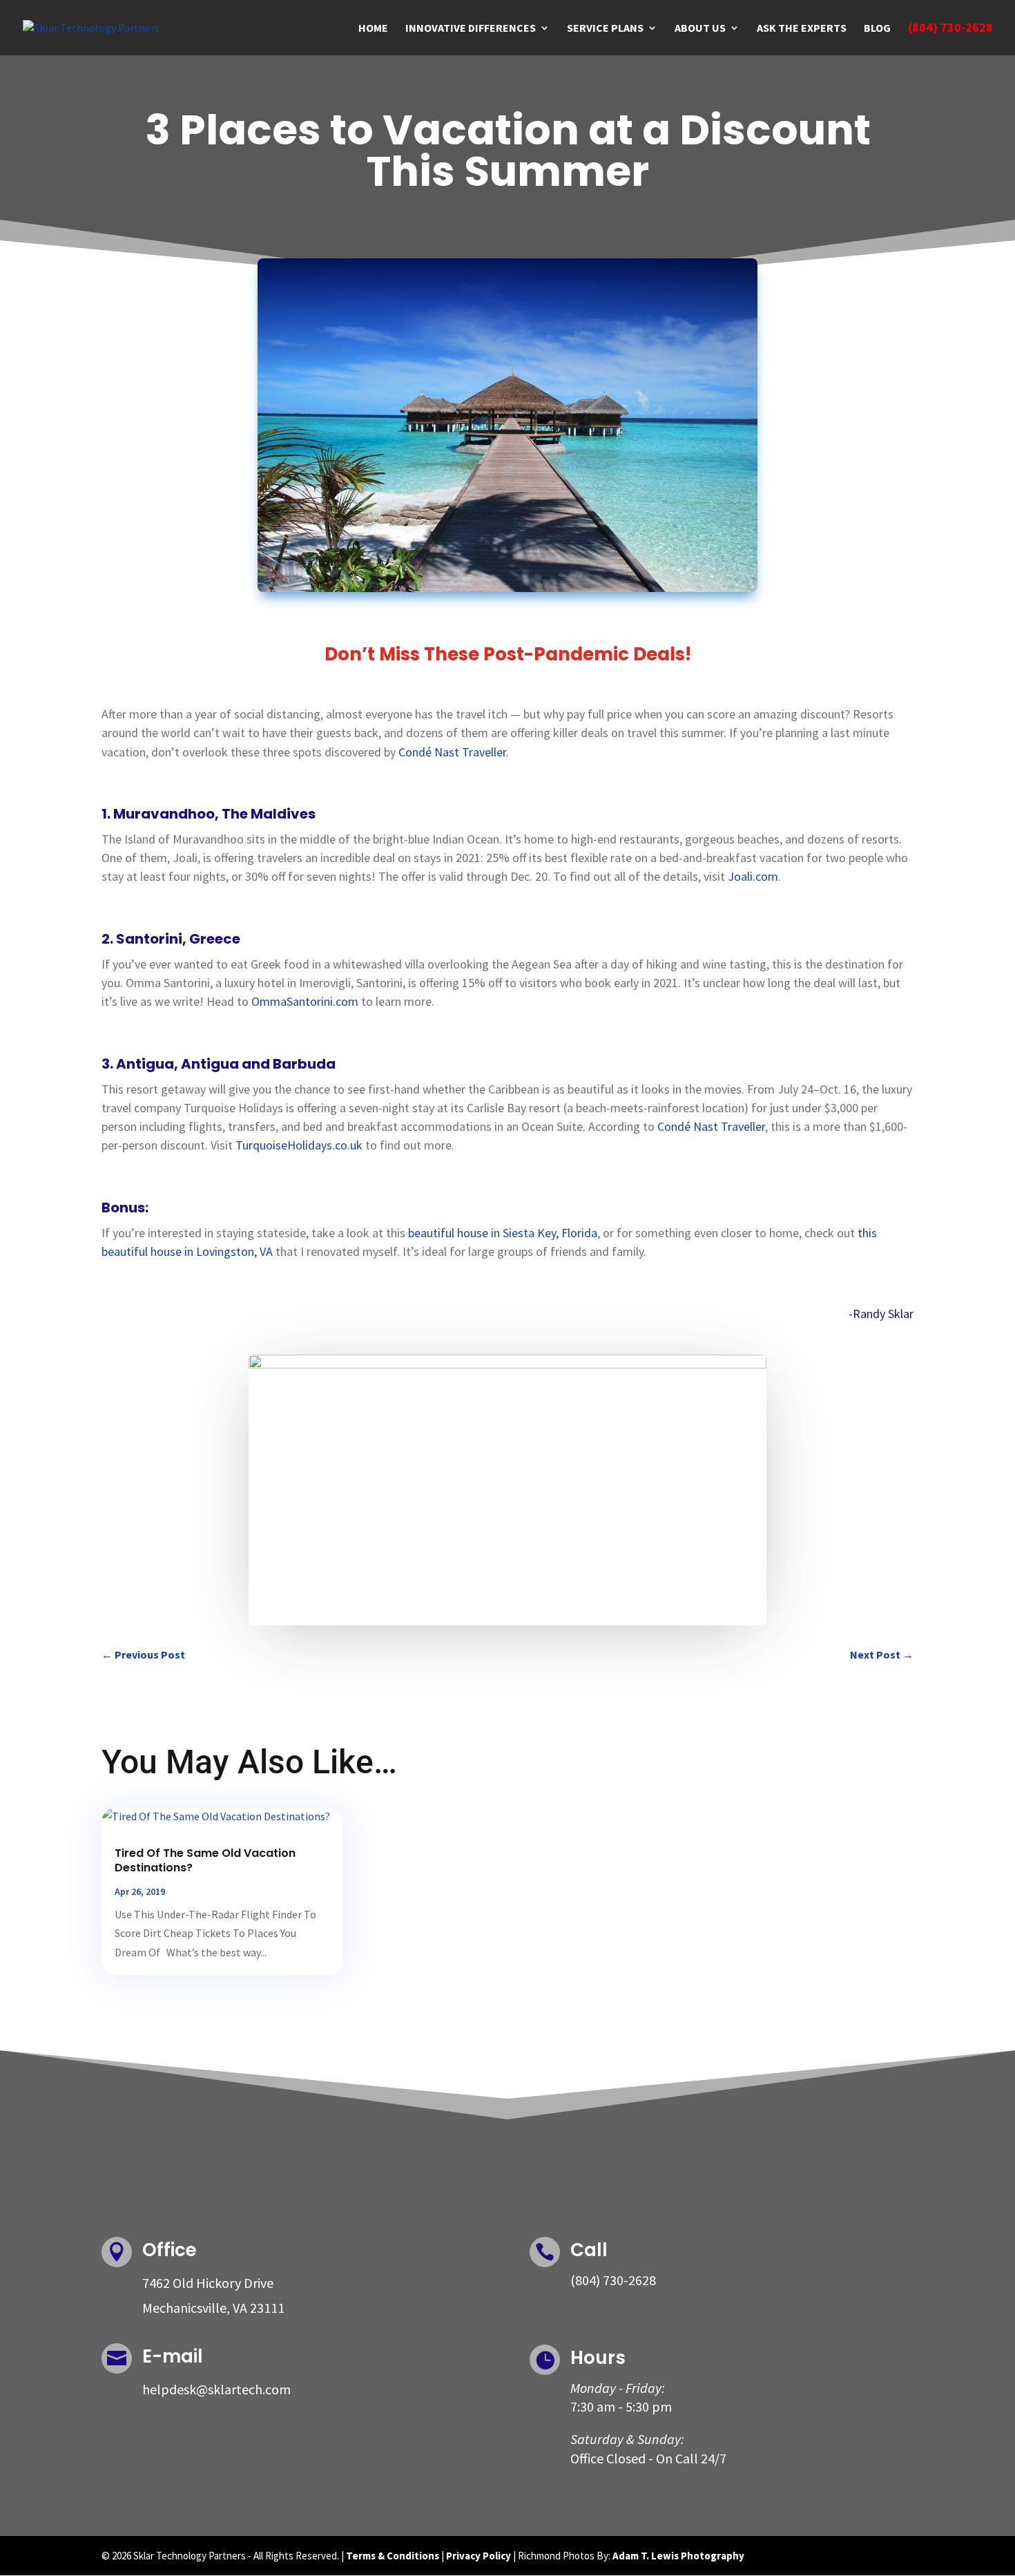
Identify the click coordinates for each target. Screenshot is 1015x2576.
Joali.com (753, 876)
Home (373, 29)
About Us (700, 29)
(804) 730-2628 (950, 29)
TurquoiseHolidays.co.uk (299, 1145)
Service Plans (605, 29)
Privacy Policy (478, 2556)
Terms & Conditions (393, 2556)
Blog (877, 29)
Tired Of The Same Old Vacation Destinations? (205, 1860)
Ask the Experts (802, 29)
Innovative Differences (471, 29)
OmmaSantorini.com (305, 1001)
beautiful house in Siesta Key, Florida (503, 1233)
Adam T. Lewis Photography (678, 2556)
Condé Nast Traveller (452, 752)
